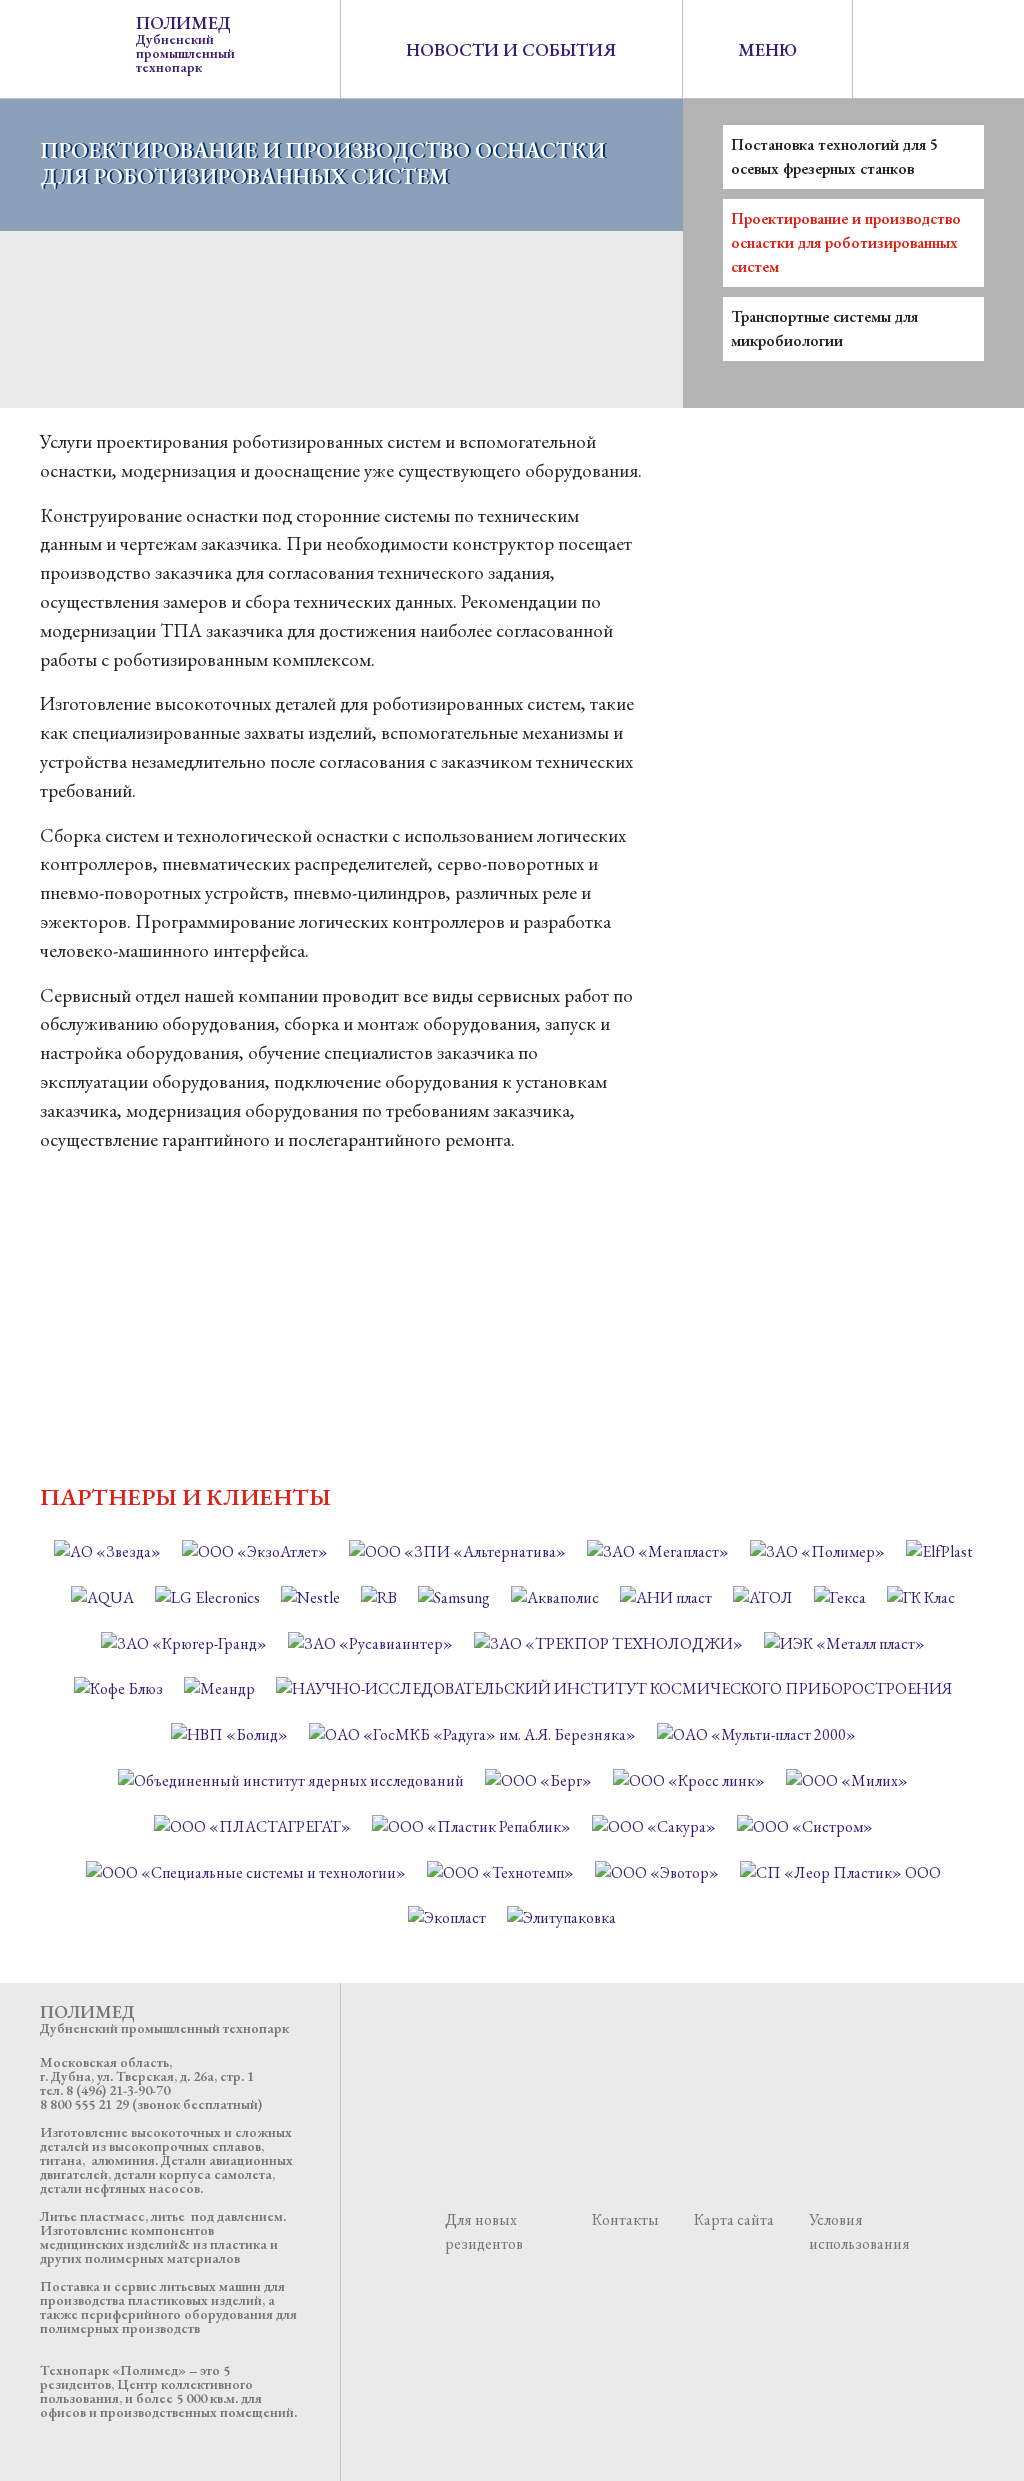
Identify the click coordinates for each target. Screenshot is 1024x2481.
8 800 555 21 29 (84, 2104)
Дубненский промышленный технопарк (185, 43)
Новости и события (511, 49)
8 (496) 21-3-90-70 (118, 2090)
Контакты (625, 2219)
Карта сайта (734, 2219)
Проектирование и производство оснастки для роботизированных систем (846, 242)
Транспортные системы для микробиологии (824, 328)
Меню (767, 49)
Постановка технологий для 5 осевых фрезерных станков (834, 156)
